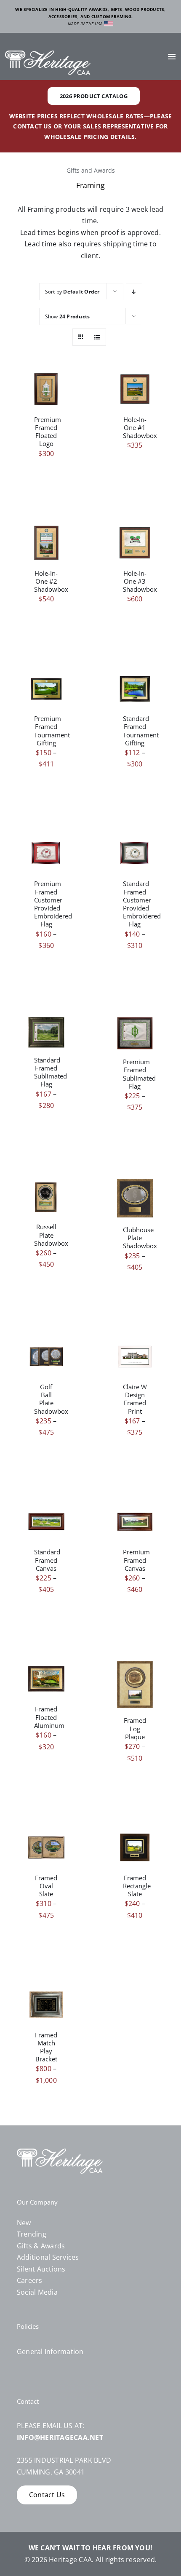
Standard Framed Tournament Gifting (141, 731)
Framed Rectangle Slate (137, 1886)
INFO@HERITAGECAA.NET (60, 2437)
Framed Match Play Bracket (46, 2047)
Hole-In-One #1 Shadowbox (140, 427)
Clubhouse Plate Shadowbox (140, 1238)
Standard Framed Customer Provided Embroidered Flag (142, 904)
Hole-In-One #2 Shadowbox (51, 581)
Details (46, 395)
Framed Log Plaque (135, 1728)
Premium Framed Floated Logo (48, 432)
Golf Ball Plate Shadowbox (51, 1399)
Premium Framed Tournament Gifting (52, 731)
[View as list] (97, 337)
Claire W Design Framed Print (135, 1399)
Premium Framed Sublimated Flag (139, 1074)
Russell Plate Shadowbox (51, 1235)
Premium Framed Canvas (136, 1560)
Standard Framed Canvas (47, 1560)
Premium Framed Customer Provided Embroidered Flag (53, 904)
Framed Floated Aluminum (49, 1717)
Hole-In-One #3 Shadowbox (140, 581)
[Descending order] (134, 292)
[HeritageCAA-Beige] (48, 54)
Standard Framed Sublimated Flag (51, 1072)
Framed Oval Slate (46, 1886)
